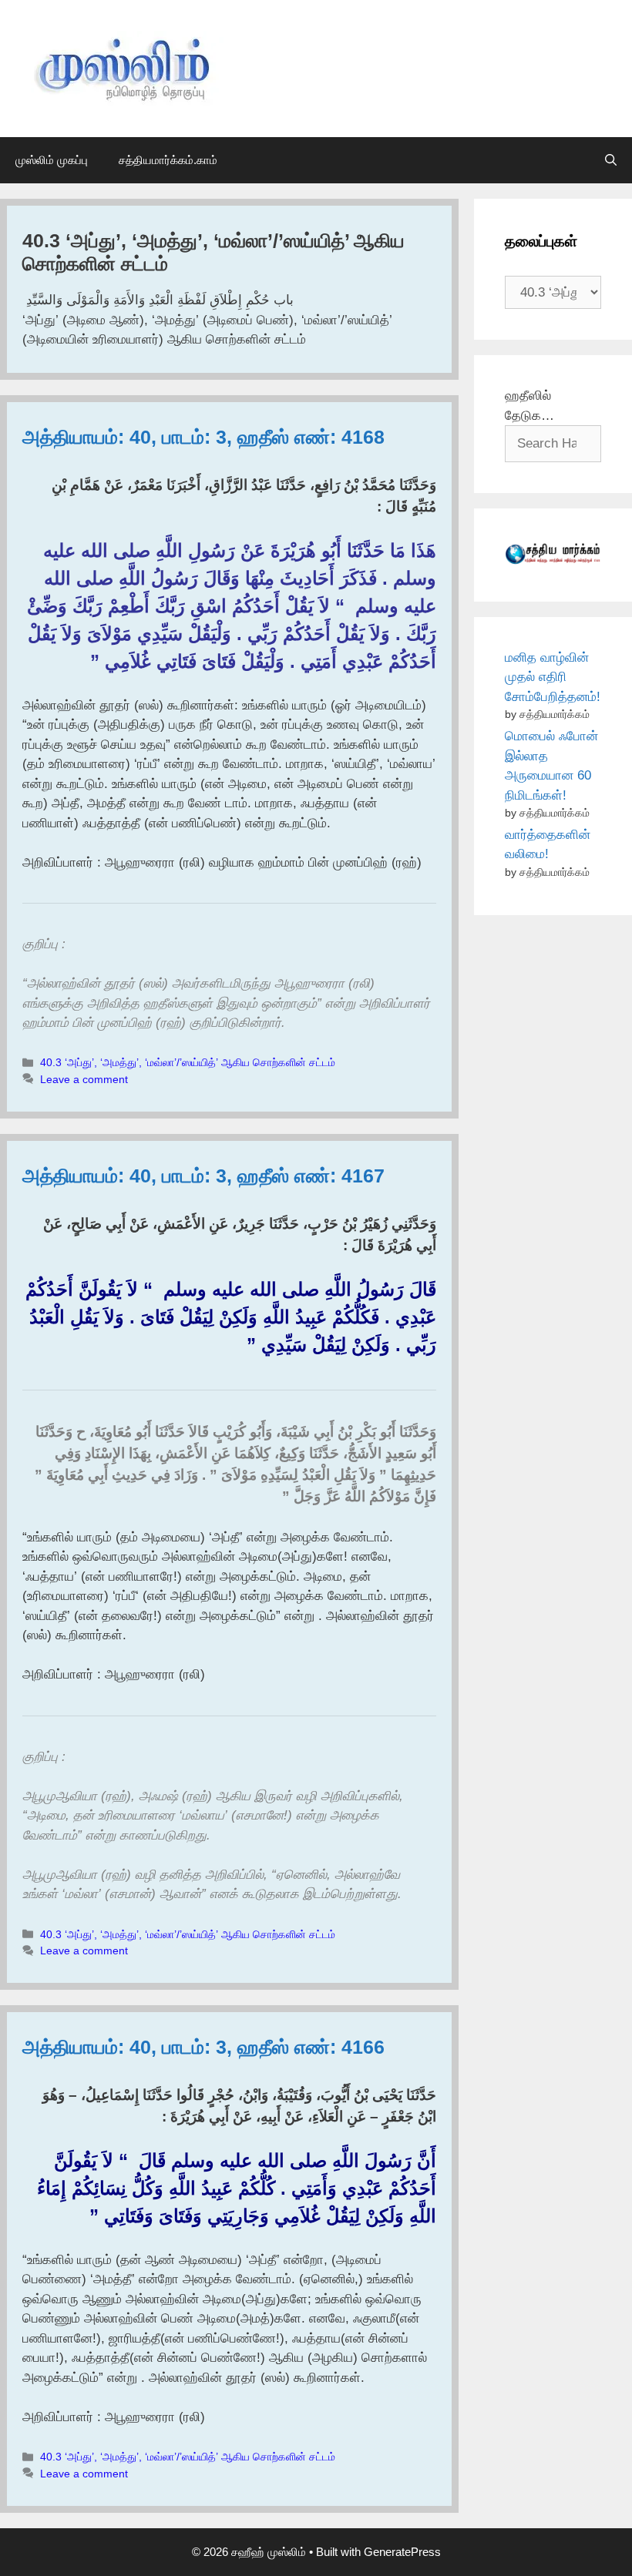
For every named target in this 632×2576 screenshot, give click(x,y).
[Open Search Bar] (611, 160)
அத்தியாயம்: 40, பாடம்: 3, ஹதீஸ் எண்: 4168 (203, 437)
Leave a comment (84, 1079)
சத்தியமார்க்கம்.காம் (168, 160)
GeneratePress (402, 2552)
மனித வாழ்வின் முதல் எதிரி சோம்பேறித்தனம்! (553, 677)
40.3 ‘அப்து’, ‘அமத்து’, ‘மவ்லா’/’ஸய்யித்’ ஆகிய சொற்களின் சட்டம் (188, 1062)
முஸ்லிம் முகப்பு (52, 160)
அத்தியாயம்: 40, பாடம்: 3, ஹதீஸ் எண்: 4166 (203, 2047)
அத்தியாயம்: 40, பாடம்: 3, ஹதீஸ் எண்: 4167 (203, 1176)
